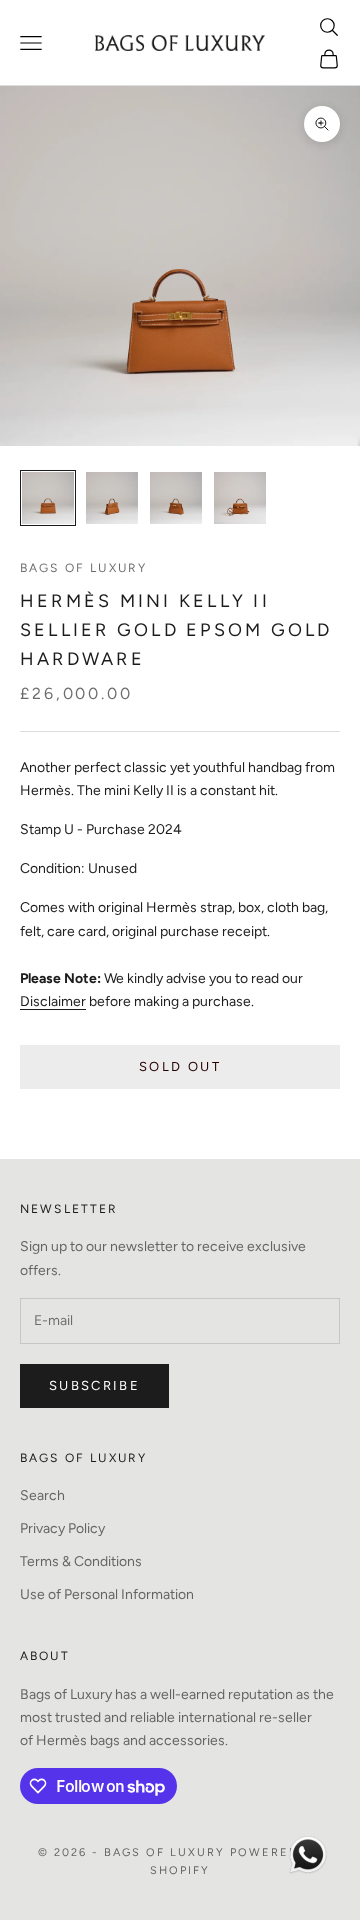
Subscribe (94, 1385)
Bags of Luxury (83, 568)
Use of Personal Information (107, 1594)
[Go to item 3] (176, 498)
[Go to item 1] (48, 498)
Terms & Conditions (81, 1561)
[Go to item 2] (112, 498)
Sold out (180, 1066)
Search (42, 1495)
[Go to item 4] (240, 498)
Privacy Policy (62, 1528)
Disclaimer (53, 1001)
